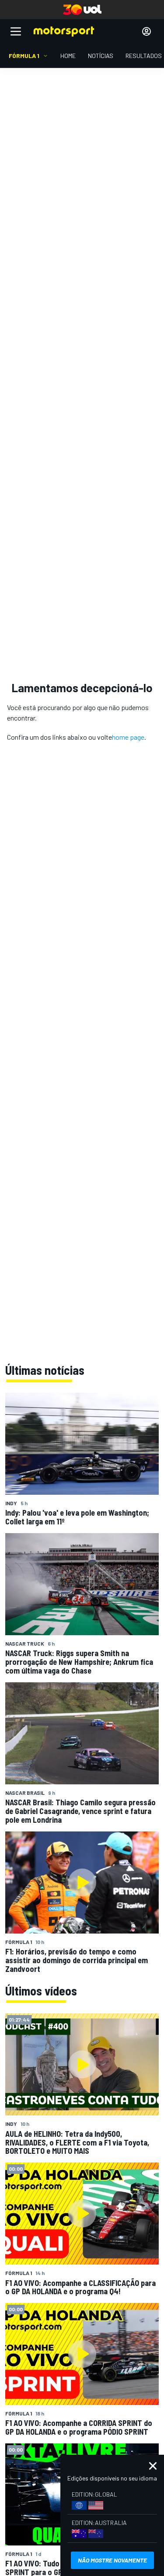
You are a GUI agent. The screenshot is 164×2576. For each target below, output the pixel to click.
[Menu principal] (16, 31)
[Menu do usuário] (147, 31)
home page (128, 737)
